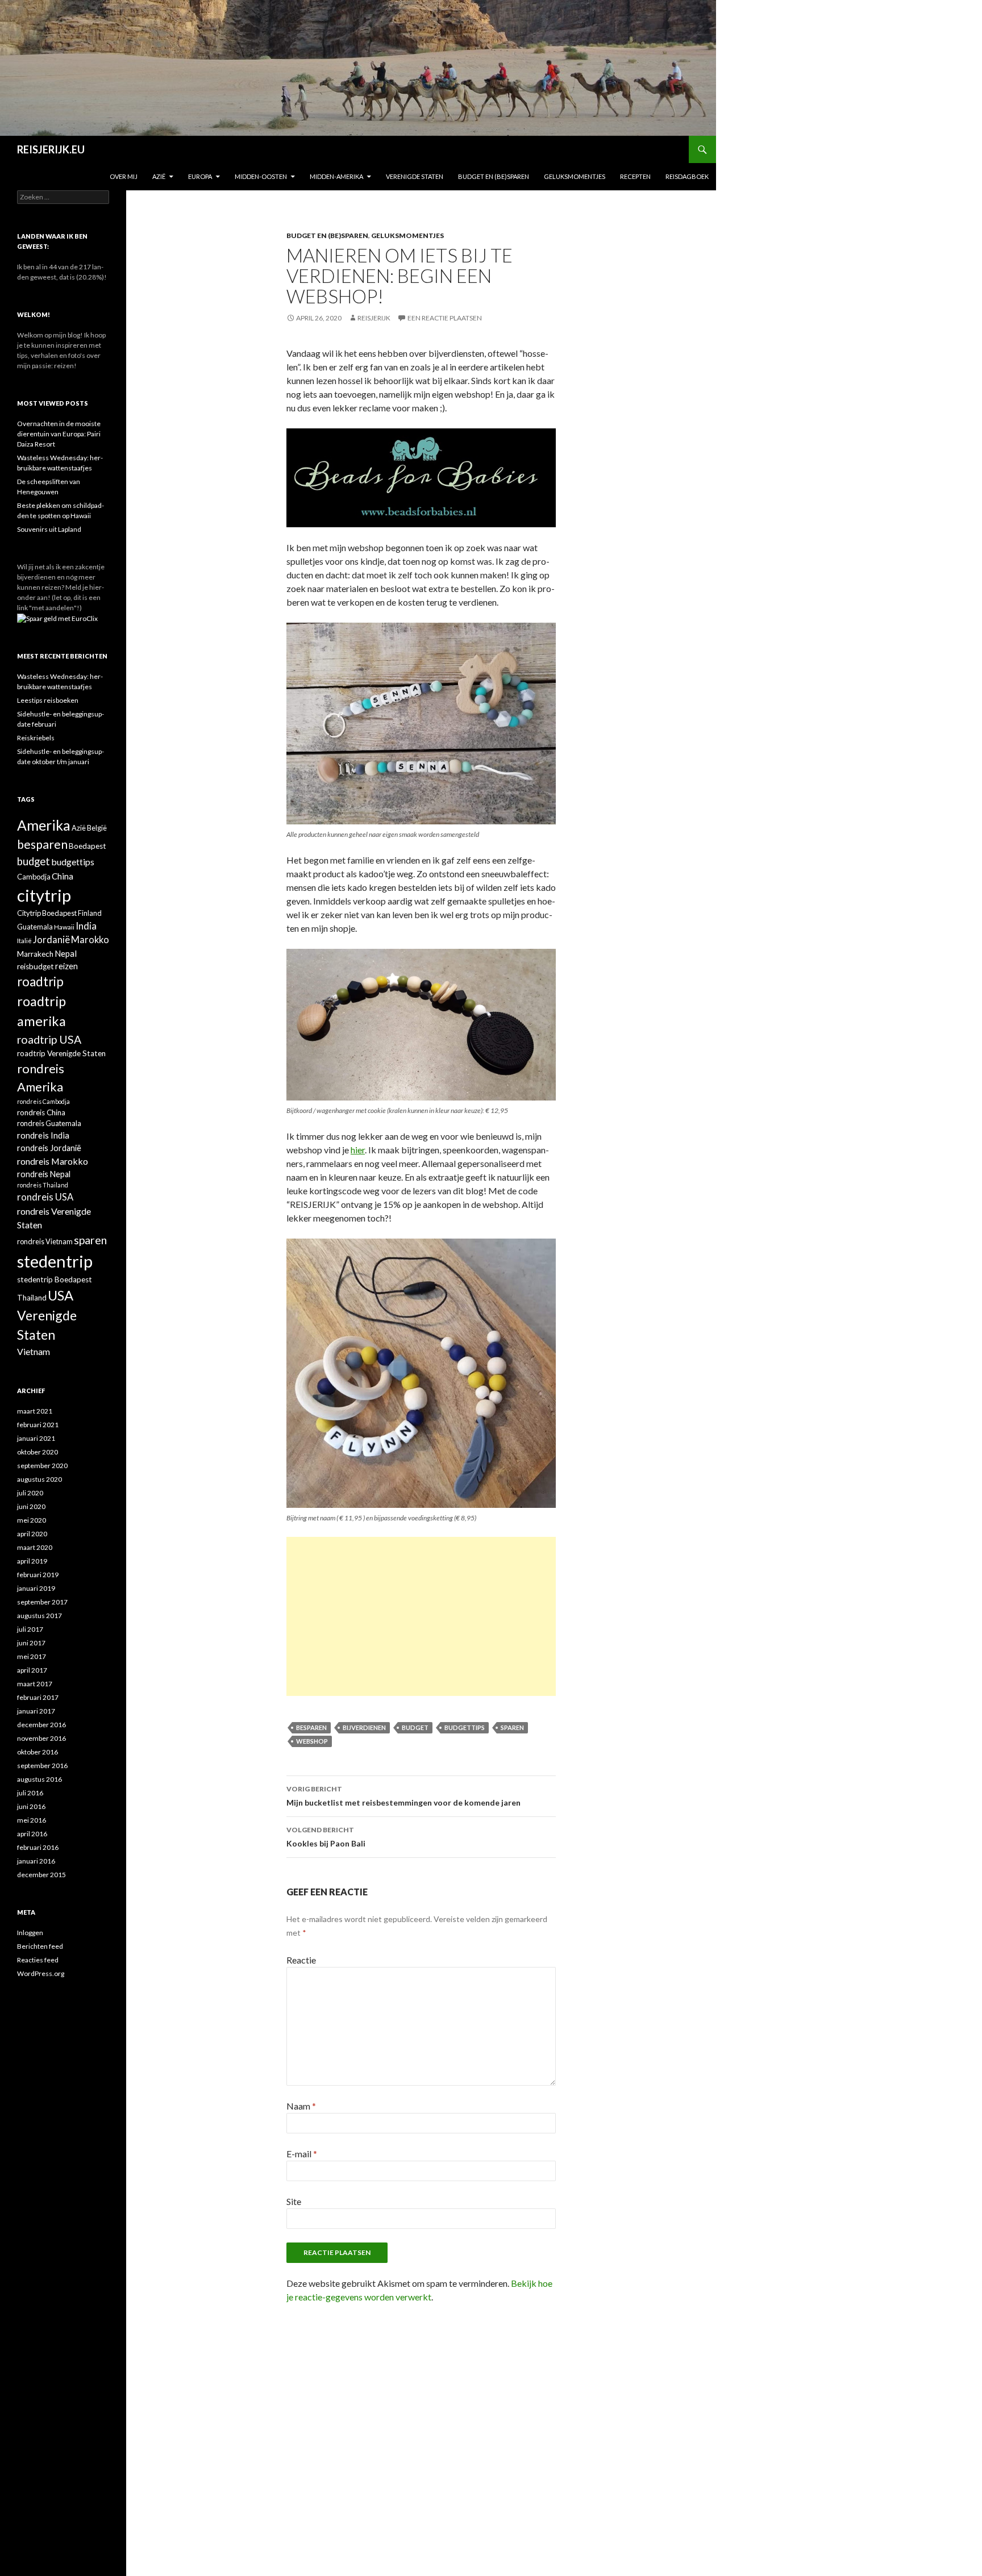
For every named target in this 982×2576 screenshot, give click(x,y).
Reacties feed (38, 1960)
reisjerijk (374, 318)
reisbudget (36, 966)
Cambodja (34, 877)
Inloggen (30, 1933)
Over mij (124, 176)
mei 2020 (32, 1520)
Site (294, 2201)
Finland (90, 913)
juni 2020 (31, 1506)
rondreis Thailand (43, 1185)
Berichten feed (40, 1946)
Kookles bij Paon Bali (326, 1837)
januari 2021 (36, 1438)
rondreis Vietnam (45, 1241)
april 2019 (32, 1561)
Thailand (32, 1298)
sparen (512, 1727)
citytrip (44, 895)
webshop (312, 1741)
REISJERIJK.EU (51, 149)
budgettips (465, 1727)
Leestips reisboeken (48, 700)
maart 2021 (35, 1411)
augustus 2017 (39, 1616)
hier (358, 1150)
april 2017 (32, 1670)
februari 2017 (38, 1697)
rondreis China (41, 1112)
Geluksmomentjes (575, 176)
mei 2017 (32, 1656)
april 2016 (32, 1834)
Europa (200, 176)
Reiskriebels (36, 738)
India (86, 926)
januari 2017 (36, 1711)
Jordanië (51, 940)
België (97, 828)
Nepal (66, 953)
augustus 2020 (39, 1479)
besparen (311, 1727)
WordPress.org (41, 1973)
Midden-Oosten (261, 176)
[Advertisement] (421, 1616)
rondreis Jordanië (49, 1148)
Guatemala (35, 927)
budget (415, 1727)
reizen (66, 966)
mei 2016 (32, 1820)
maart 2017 (35, 1684)
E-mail (302, 2154)
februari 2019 (38, 1575)
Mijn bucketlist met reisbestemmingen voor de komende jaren (403, 1796)
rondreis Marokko (53, 1161)
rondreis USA (45, 1197)
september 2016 (42, 1766)
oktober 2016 (38, 1752)
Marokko (90, 940)
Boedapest (88, 846)
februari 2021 (38, 1425)
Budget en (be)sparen (494, 176)
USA (61, 1295)
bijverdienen (364, 1727)
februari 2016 (38, 1847)
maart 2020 (35, 1547)
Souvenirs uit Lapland (49, 529)
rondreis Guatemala (49, 1123)
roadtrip (40, 981)
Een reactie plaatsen (445, 318)
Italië (24, 940)
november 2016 (41, 1738)
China (63, 876)
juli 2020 (30, 1493)
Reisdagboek (687, 176)
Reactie (301, 1960)
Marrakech (35, 954)
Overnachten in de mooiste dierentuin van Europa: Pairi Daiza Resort (59, 434)
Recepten (635, 176)
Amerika (44, 825)
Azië (159, 176)
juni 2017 (31, 1643)
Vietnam (34, 1351)
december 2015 (41, 1875)
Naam (301, 2106)
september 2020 (42, 1466)
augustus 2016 (39, 1779)
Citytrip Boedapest (47, 913)
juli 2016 (30, 1793)
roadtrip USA (49, 1039)
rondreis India (43, 1135)
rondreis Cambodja (43, 1101)
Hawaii (64, 927)
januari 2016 (36, 1861)
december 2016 (41, 1725)
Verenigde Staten (415, 176)
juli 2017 (30, 1629)
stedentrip (55, 1261)
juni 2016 (31, 1806)
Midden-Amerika (336, 176)
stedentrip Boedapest (55, 1279)
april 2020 (32, 1534)
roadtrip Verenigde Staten (61, 1053)
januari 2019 (36, 1588)
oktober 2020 (38, 1452)
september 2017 (42, 1602)
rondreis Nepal (44, 1174)
